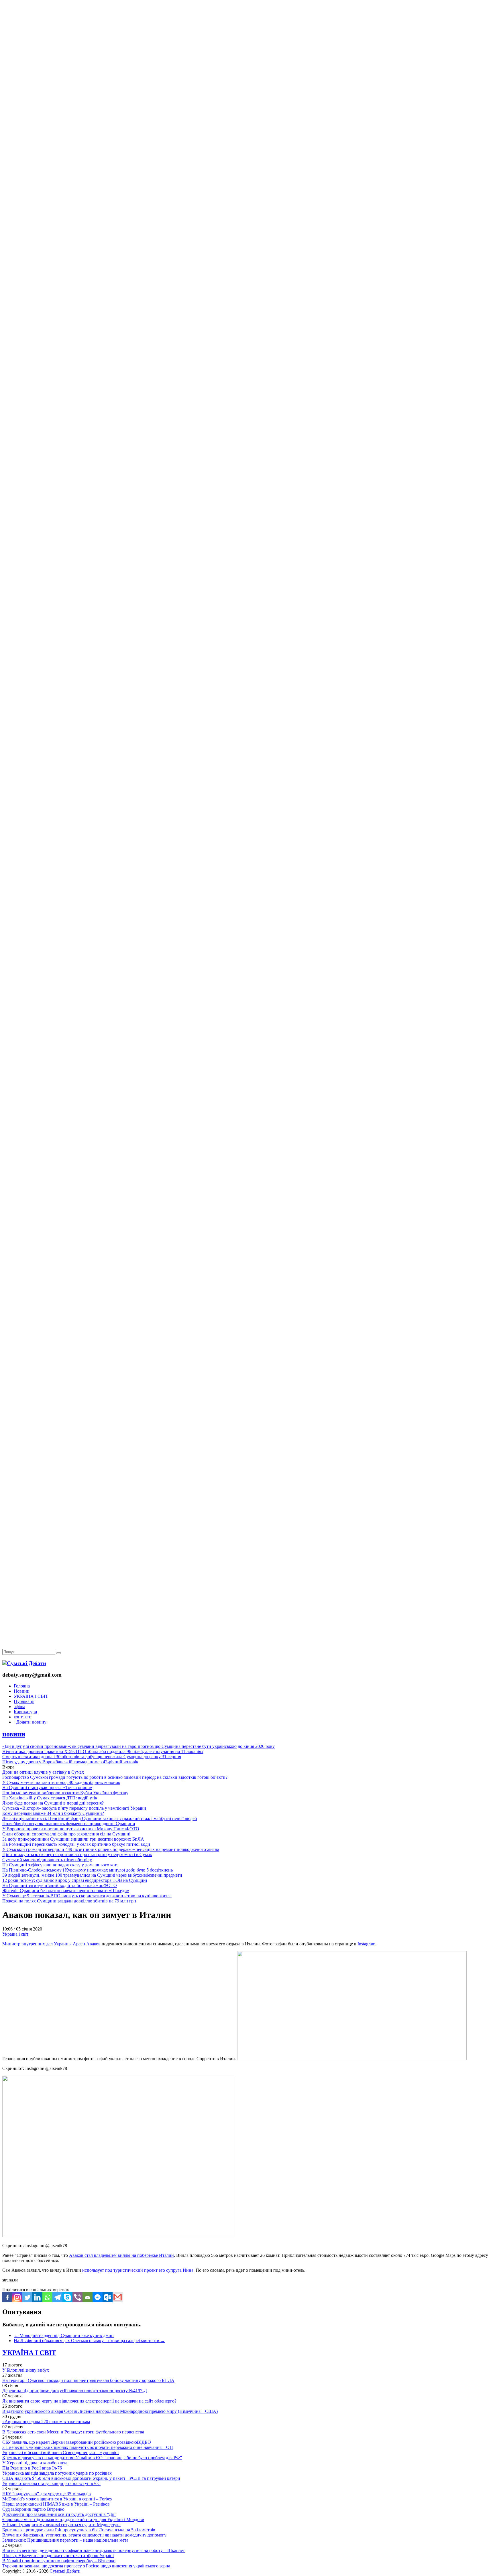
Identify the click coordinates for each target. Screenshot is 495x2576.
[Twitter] (27, 2297)
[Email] (88, 2297)
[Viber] (77, 2297)
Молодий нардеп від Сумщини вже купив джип (64, 2335)
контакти (23, 1717)
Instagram (366, 1944)
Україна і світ (15, 1934)
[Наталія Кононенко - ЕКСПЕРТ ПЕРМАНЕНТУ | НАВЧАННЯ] (247, 176)
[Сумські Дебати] (24, 1663)
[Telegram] (57, 2297)
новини (14, 1734)
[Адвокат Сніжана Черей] (247, 88)
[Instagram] (17, 2297)
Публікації (24, 1701)
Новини (22, 1691)
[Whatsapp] (47, 2297)
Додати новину (30, 1722)
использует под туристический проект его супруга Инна (138, 2270)
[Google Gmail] (118, 2297)
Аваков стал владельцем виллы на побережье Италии (121, 2255)
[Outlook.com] (108, 2297)
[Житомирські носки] (247, 132)
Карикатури (25, 1712)
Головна (22, 1686)
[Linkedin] (37, 2297)
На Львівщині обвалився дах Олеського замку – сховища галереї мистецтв (89, 2341)
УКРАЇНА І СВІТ (31, 1696)
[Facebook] (7, 2297)
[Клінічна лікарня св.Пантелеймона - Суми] (247, 44)
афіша (19, 1707)
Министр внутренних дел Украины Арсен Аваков (51, 1944)
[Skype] (67, 2297)
